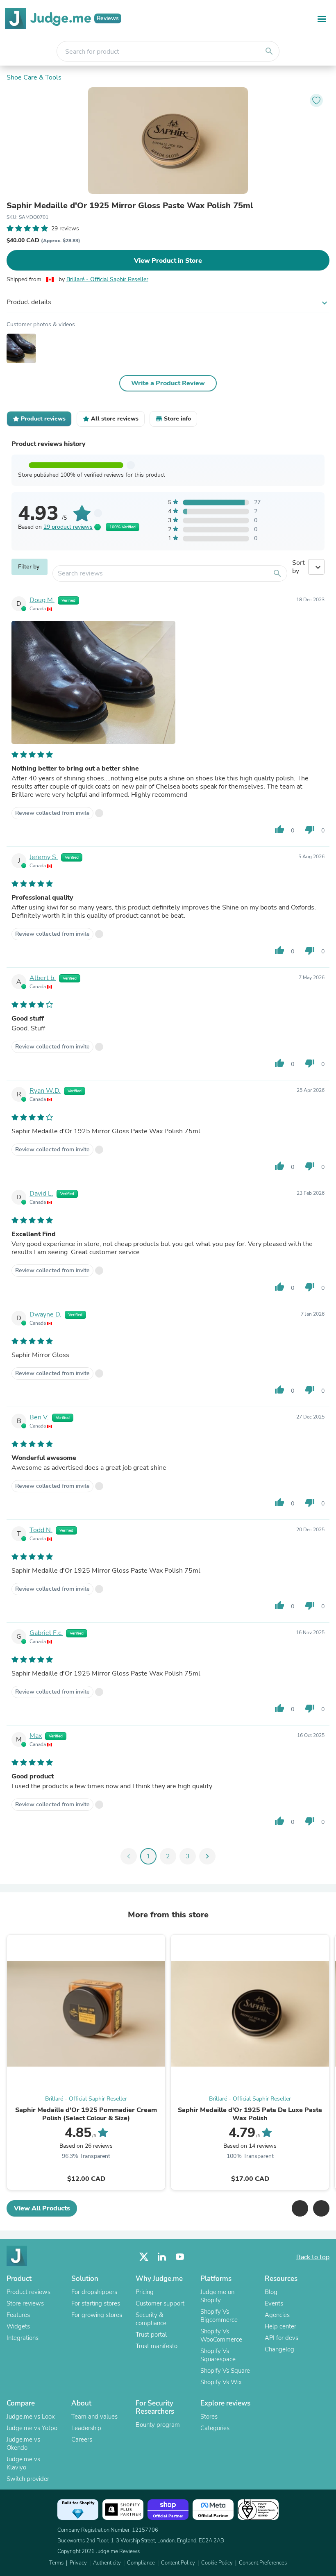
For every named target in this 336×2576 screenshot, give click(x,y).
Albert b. (43, 978)
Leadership (86, 2428)
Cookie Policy (217, 2563)
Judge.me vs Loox (31, 2417)
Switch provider (28, 2479)
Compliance (141, 2563)
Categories (215, 2428)
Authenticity (107, 2563)
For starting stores (96, 2303)
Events (274, 2303)
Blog (271, 2292)
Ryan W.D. (45, 1091)
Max (36, 1736)
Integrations (23, 2338)
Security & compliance (151, 2319)
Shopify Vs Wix (221, 2382)
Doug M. (42, 600)
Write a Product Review (168, 383)
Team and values (94, 2417)
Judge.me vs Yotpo (32, 2428)
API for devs (282, 2338)
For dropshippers (94, 2292)
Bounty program (158, 2425)
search (269, 51)
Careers (82, 2440)
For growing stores (97, 2315)
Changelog (279, 2349)
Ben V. (39, 1417)
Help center (280, 2326)
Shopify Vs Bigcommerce (219, 2316)
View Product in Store (168, 261)
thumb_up (279, 830)
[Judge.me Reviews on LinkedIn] (162, 2257)
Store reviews (25, 2303)
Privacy (78, 2563)
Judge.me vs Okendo (23, 2444)
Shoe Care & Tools (34, 77)
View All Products (42, 2208)
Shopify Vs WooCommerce (221, 2335)
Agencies (277, 2315)
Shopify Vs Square (225, 2371)
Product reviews (28, 2292)
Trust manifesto (157, 2346)
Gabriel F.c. (46, 1633)
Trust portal (151, 2335)
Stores (209, 2417)
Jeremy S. (44, 857)
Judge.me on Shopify (217, 2296)
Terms (56, 2563)
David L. (41, 1194)
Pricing (145, 2292)
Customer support (160, 2303)
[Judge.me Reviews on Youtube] (180, 2257)
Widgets (18, 2326)
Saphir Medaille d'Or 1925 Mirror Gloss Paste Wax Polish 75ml (130, 206)
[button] (300, 2208)
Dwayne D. (45, 1314)
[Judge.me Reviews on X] (144, 2257)
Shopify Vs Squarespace (218, 2355)
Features (18, 2315)
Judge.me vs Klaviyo (23, 2463)
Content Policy (178, 2563)
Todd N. (41, 1530)
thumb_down (310, 830)
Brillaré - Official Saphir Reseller (107, 279)
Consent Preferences (263, 2563)
